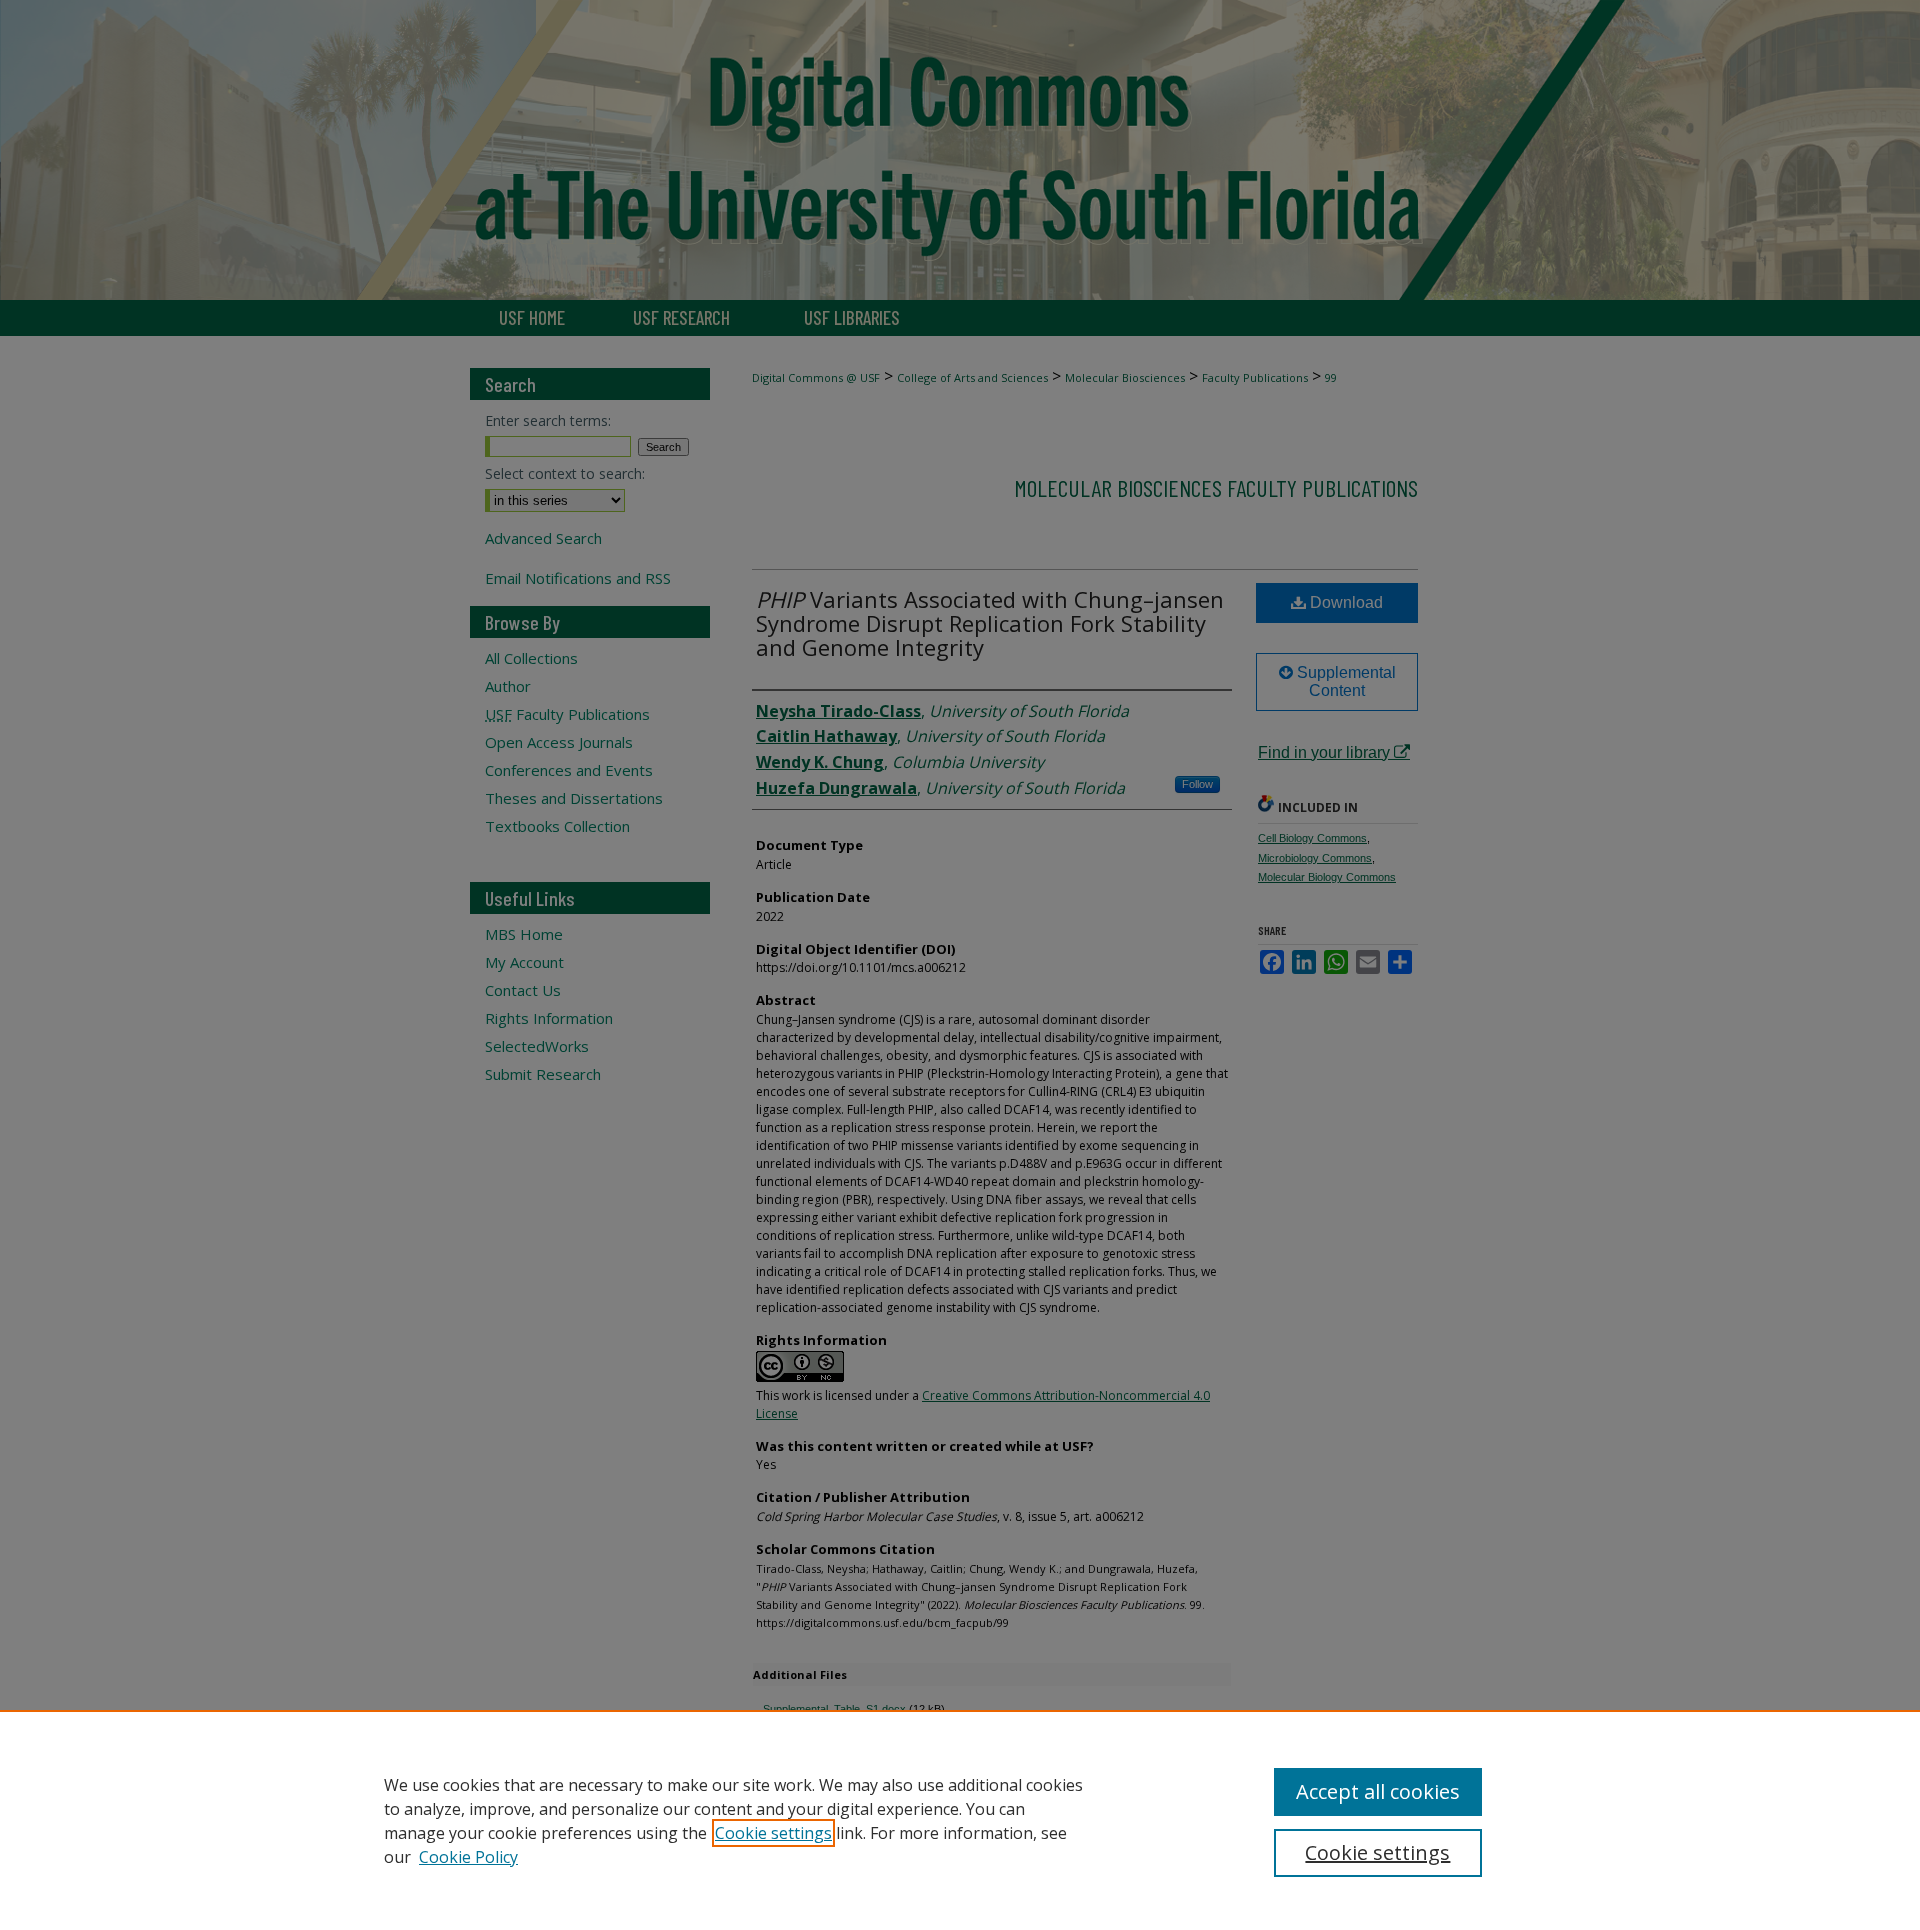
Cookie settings (773, 1833)
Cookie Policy (468, 1857)
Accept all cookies (1378, 1791)
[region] (960, 1820)
